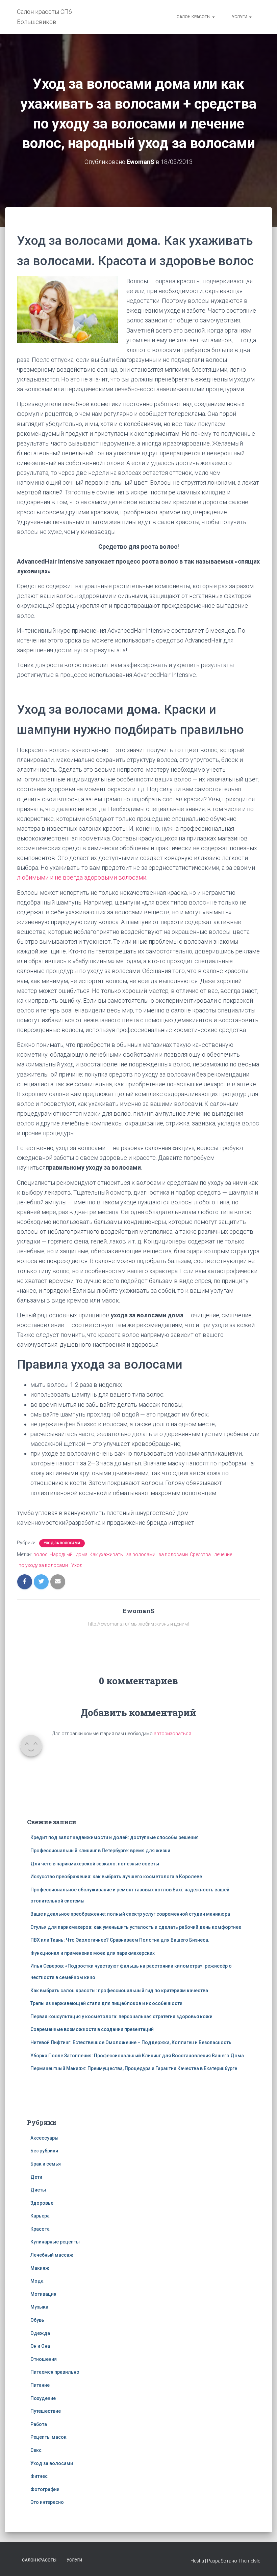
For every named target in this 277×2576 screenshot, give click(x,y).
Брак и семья (46, 2164)
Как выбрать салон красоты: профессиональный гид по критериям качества (119, 1991)
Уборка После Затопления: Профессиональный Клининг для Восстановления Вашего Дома (137, 2056)
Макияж (40, 2268)
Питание (40, 2385)
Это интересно (47, 2502)
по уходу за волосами (43, 1565)
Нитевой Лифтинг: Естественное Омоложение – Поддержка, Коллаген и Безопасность (131, 2042)
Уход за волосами (62, 1543)
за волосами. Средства (185, 1554)
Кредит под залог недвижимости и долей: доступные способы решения (115, 1837)
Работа (39, 2424)
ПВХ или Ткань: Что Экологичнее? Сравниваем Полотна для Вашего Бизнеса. (120, 1940)
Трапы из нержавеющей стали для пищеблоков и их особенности (106, 2003)
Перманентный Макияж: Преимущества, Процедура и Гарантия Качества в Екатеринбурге (134, 2068)
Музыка (39, 2307)
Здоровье (42, 2203)
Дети (36, 2177)
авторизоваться (172, 1734)
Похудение (43, 2398)
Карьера (40, 2216)
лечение (223, 1554)
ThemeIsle (249, 2561)
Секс (36, 2450)
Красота (40, 2229)
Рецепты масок (48, 2437)
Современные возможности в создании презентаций (92, 2029)
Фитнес (39, 2476)
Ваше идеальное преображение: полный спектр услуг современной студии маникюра (130, 1914)
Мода (37, 2281)
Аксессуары (44, 2138)
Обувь (37, 2320)
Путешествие (46, 2411)
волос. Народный (53, 1554)
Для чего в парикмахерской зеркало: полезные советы (95, 1864)
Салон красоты (194, 17)
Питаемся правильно (55, 2372)
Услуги (240, 17)
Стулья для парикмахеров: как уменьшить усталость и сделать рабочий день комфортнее (136, 1927)
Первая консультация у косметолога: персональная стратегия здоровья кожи (121, 2016)
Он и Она (40, 2346)
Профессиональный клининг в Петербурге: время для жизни (100, 1851)
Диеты (38, 2190)
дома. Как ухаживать (99, 1554)
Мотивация (43, 2294)
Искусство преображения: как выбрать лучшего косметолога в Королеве (116, 1877)
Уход (77, 1565)
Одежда (40, 2333)
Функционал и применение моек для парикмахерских (93, 1953)
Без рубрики (44, 2151)
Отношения (44, 2359)
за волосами (141, 1554)
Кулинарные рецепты (55, 2242)
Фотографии (45, 2489)
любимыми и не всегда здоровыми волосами (82, 877)
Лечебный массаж (52, 2255)
